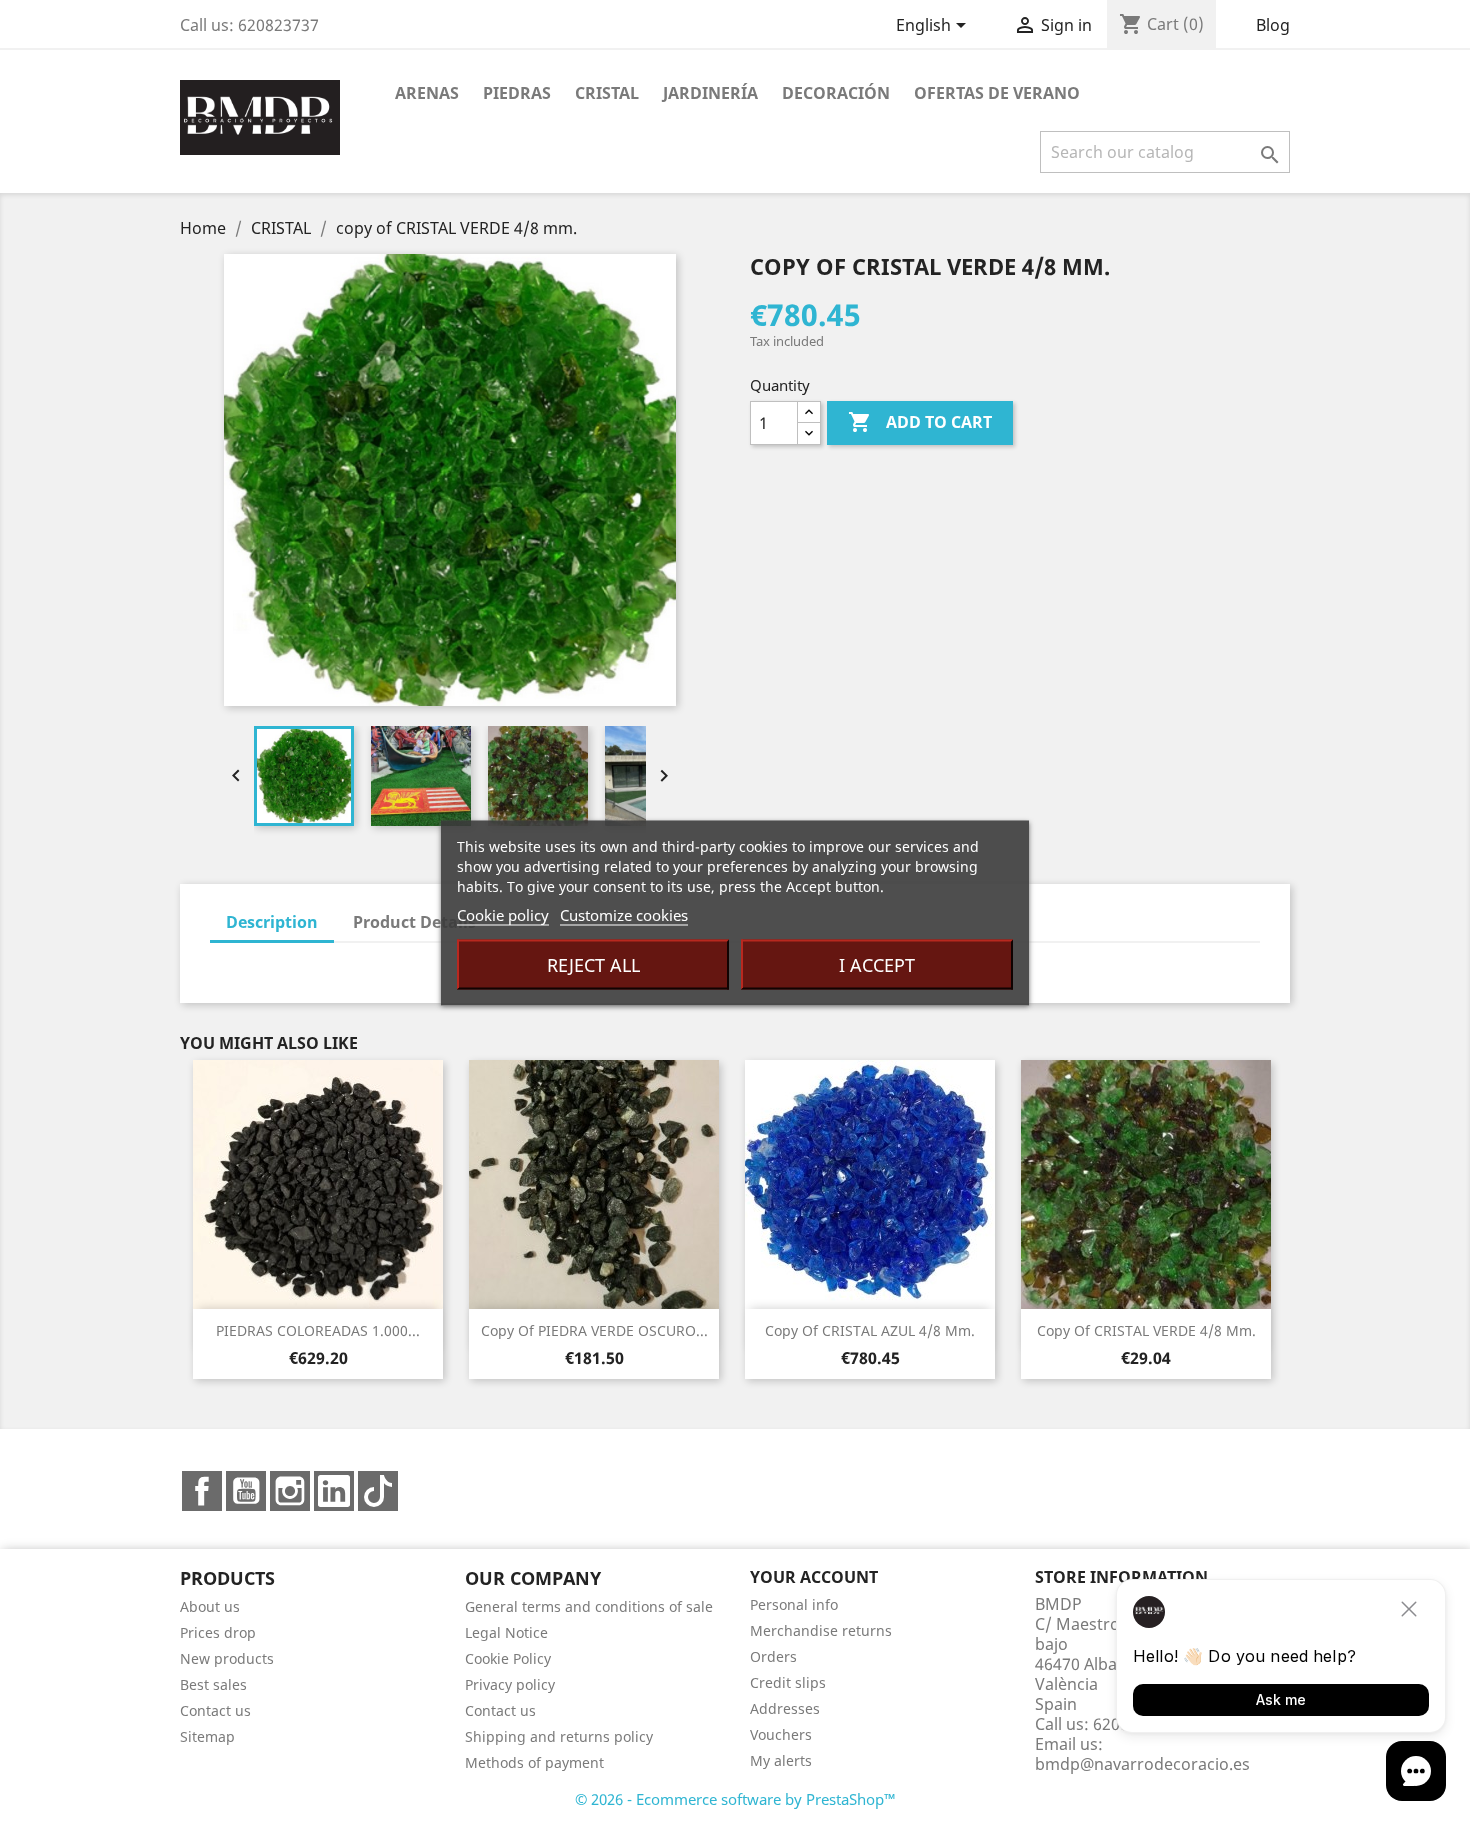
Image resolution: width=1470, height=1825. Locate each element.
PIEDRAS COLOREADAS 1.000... (318, 1330)
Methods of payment (534, 1762)
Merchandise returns (821, 1630)
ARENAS (427, 93)
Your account (814, 1577)
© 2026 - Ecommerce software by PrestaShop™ (735, 1799)
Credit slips (788, 1682)
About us (210, 1606)
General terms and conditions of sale (589, 1606)
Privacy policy (510, 1684)
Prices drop (218, 1632)
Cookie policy (503, 914)
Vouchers (781, 1734)
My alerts (781, 1760)
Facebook (202, 1491)
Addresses (785, 1708)
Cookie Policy (508, 1658)
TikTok (378, 1491)
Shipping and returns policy (559, 1736)
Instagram (290, 1491)
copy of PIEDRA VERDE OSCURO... (594, 1330)
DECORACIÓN (836, 93)
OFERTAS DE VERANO (997, 93)
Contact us (215, 1710)
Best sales (213, 1684)
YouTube (246, 1491)
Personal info (794, 1604)
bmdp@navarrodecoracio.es (1142, 1764)
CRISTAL (607, 93)
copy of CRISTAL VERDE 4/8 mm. (1146, 1330)
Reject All (593, 964)
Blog (1273, 25)
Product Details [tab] (414, 922)
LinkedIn (334, 1491)
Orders (773, 1656)
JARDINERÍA (710, 93)
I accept (877, 964)
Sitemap (207, 1736)
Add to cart (920, 422)
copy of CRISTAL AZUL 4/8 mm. (870, 1330)
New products (227, 1658)
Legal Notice (506, 1632)
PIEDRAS (517, 93)
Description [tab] (272, 922)
